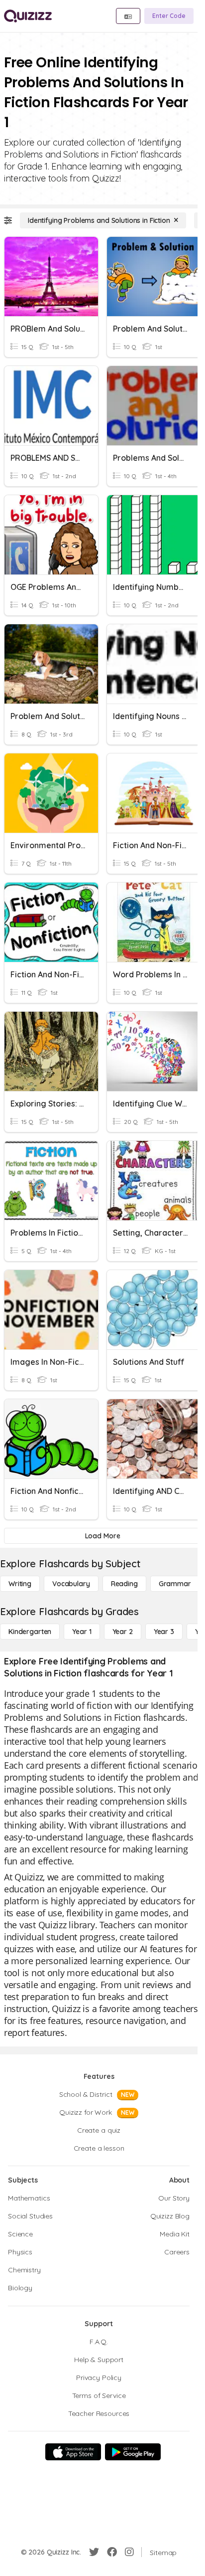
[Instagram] (129, 2552)
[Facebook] (112, 2552)
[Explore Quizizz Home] (28, 16)
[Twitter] (94, 2552)
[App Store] (73, 2452)
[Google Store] (133, 2452)
